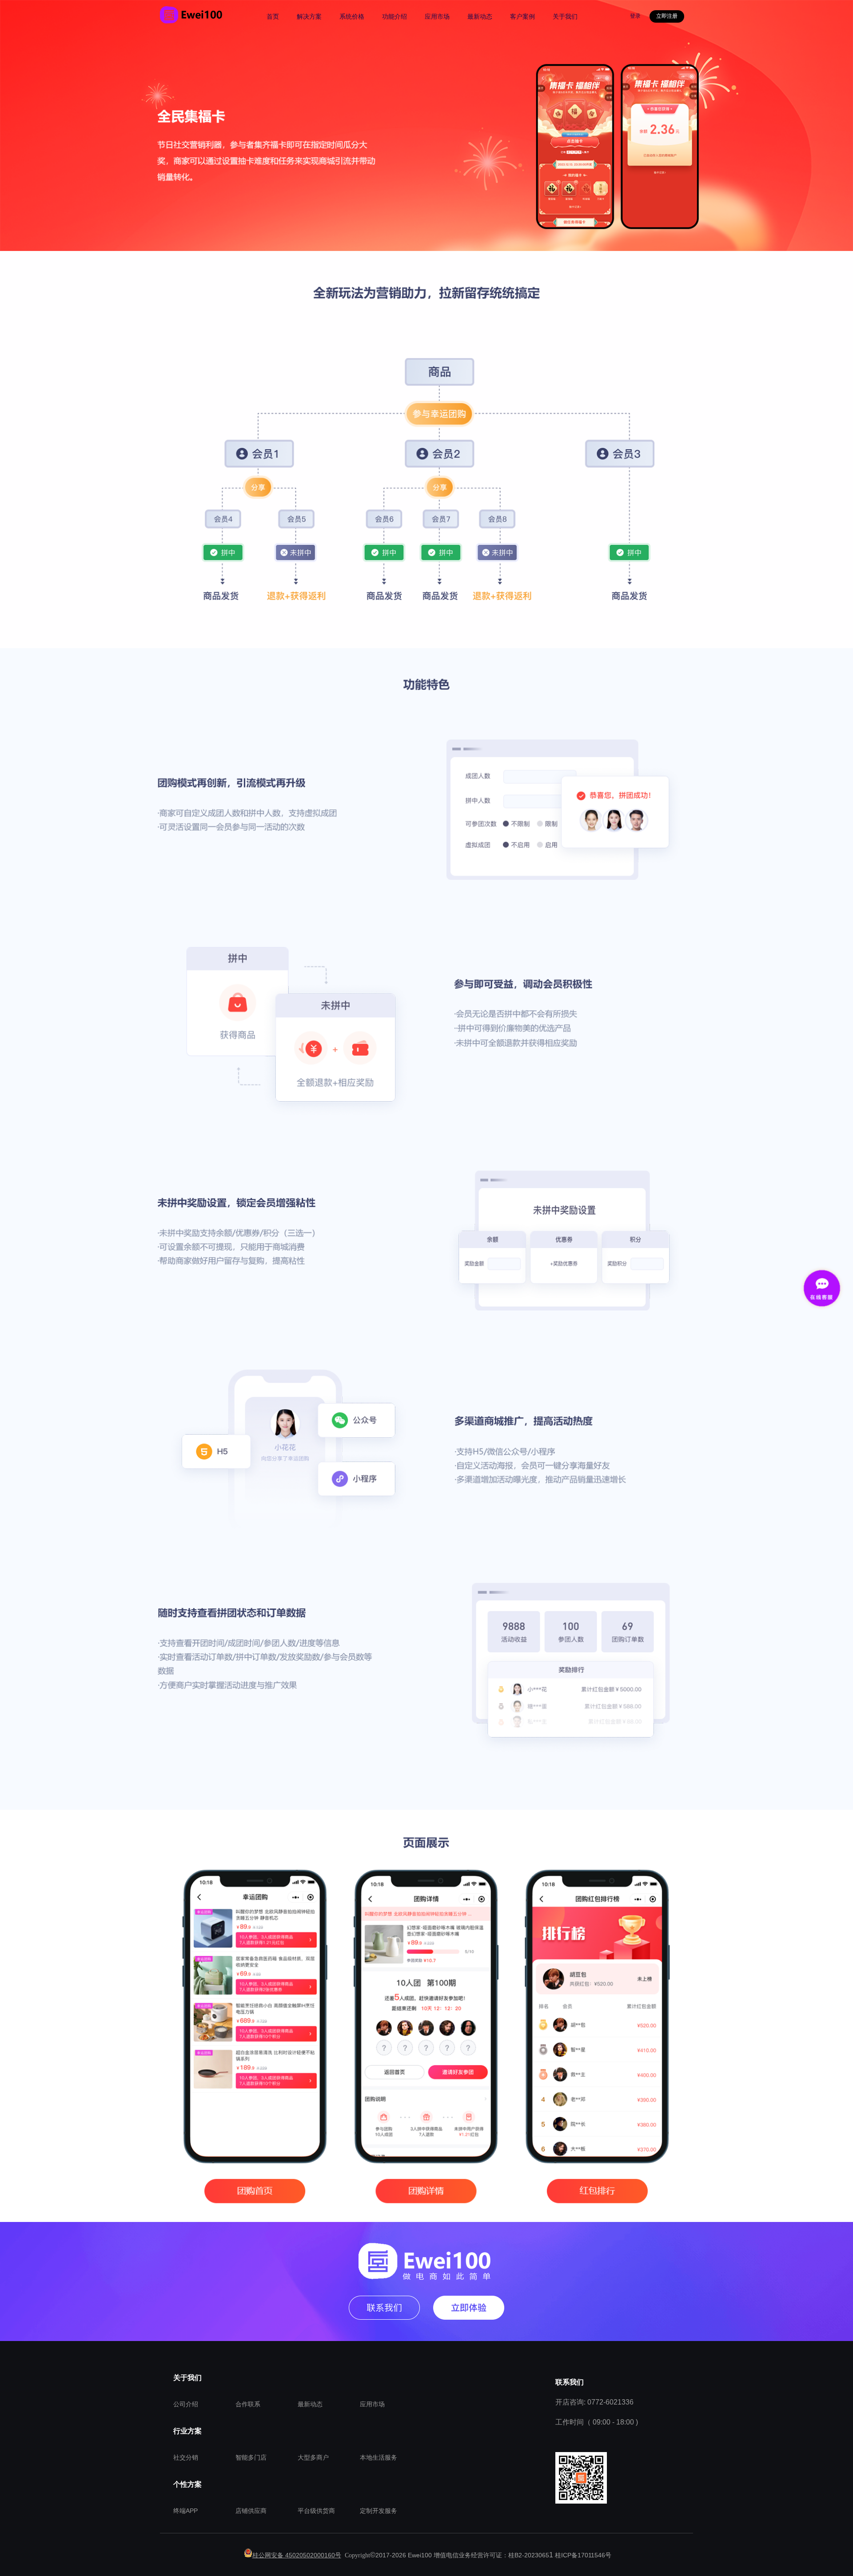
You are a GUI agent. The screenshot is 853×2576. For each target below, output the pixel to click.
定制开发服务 (379, 2511)
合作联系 (248, 2404)
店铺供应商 (251, 2511)
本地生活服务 (379, 2457)
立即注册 (667, 16)
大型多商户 (313, 2457)
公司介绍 (186, 2404)
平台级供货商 (316, 2511)
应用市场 (372, 2404)
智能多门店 (251, 2457)
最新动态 (310, 2404)
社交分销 (186, 2457)
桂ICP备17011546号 (583, 2555)
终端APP (185, 2511)
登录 (635, 16)
